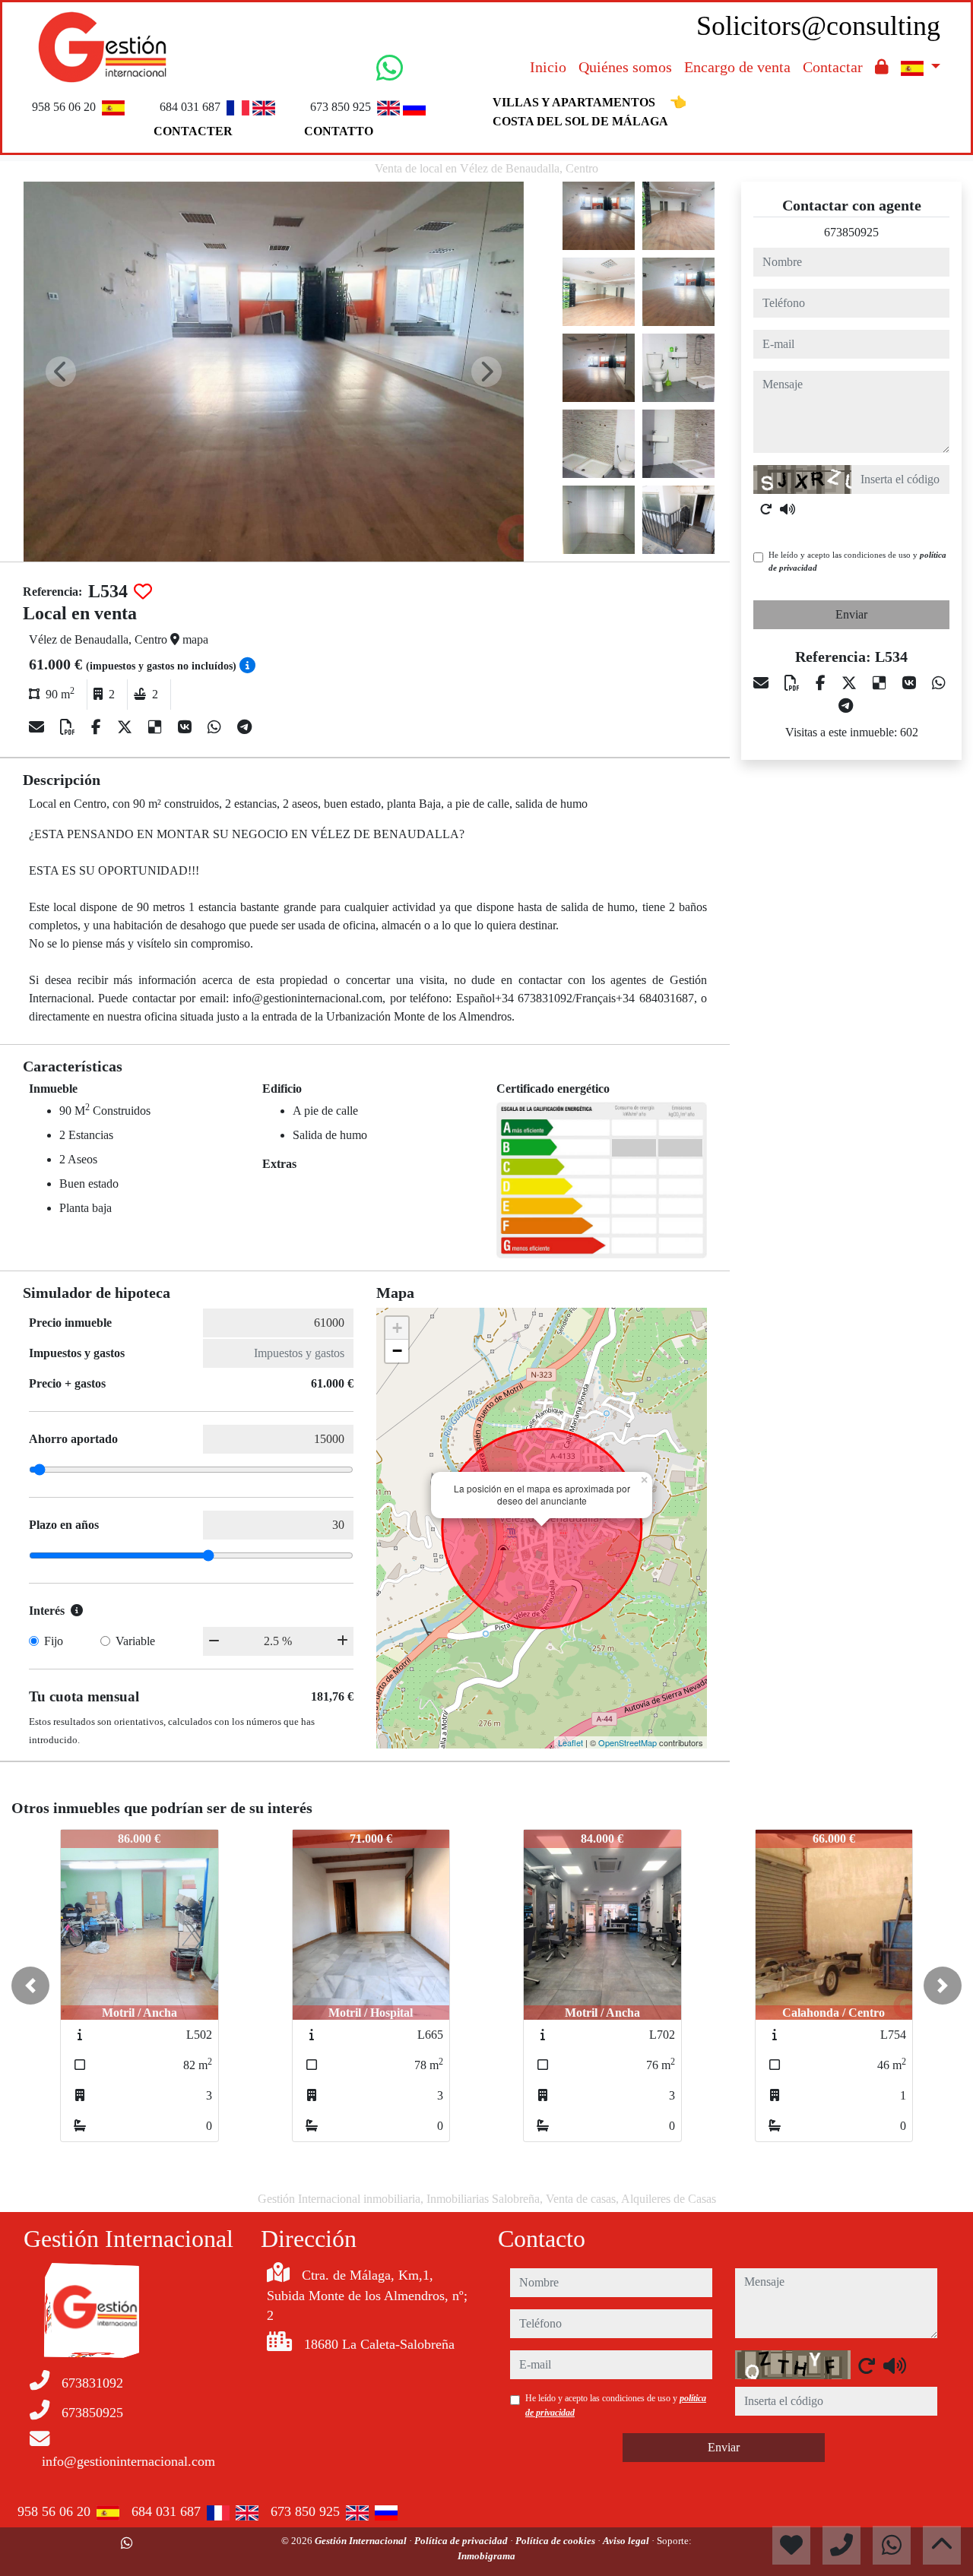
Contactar (833, 67)
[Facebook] (98, 727)
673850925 (851, 232)
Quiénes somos (625, 67)
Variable (135, 1641)
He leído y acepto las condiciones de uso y (857, 561)
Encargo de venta (737, 67)
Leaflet (570, 1742)
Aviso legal (627, 2541)
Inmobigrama (486, 2556)
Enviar (851, 614)
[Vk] (187, 727)
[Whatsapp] (216, 727)
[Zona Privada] (882, 67)
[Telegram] (244, 727)
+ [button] (397, 1328)
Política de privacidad (462, 2541)
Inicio (548, 67)
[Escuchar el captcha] (788, 509)
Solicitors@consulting (818, 26)
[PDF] (70, 727)
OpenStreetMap (628, 1742)
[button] (30, 1986)
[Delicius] (157, 727)
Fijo (54, 1641)
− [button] (397, 1351)
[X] (127, 727)
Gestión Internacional (362, 2541)
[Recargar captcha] (766, 509)
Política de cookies (556, 2541)
